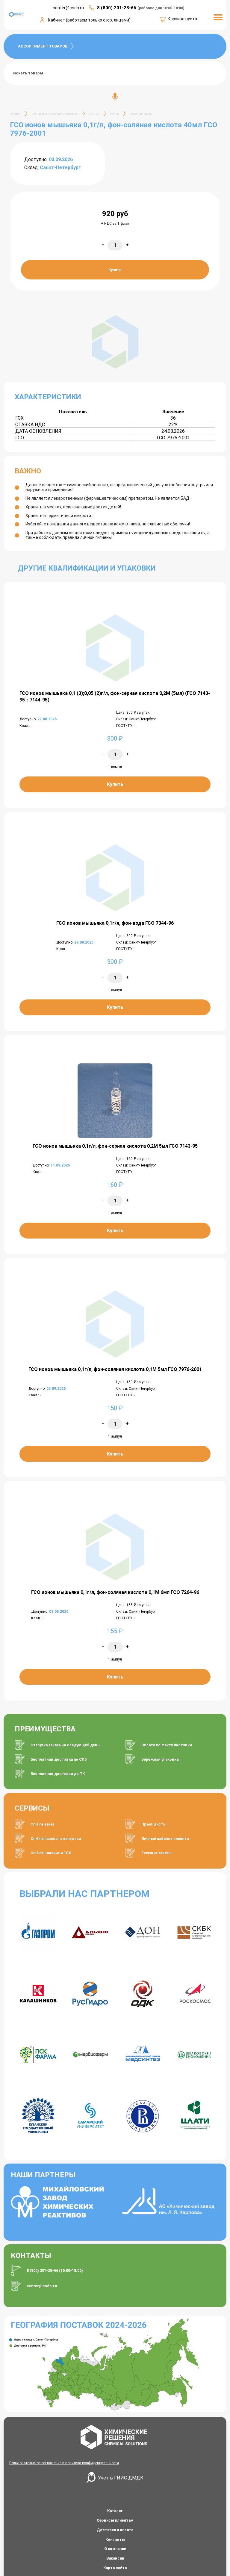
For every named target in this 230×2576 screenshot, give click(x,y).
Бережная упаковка (160, 1759)
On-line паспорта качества (56, 1839)
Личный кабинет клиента (165, 1839)
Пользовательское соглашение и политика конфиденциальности (64, 2463)
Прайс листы (154, 1824)
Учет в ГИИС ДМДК (121, 2478)
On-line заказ (42, 1824)
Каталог (115, 2511)
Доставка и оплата (115, 2530)
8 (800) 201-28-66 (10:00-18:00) (55, 2270)
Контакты (115, 2539)
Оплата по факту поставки (167, 1745)
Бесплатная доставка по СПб (59, 1759)
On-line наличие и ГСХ (51, 1853)
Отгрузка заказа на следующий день (65, 1745)
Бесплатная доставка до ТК (58, 1774)
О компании (115, 2549)
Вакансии (115, 2558)
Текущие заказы (156, 1853)
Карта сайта (115, 2568)
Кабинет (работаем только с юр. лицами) (89, 20)
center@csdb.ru (42, 2286)
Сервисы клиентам (115, 2520)
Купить (115, 270)
